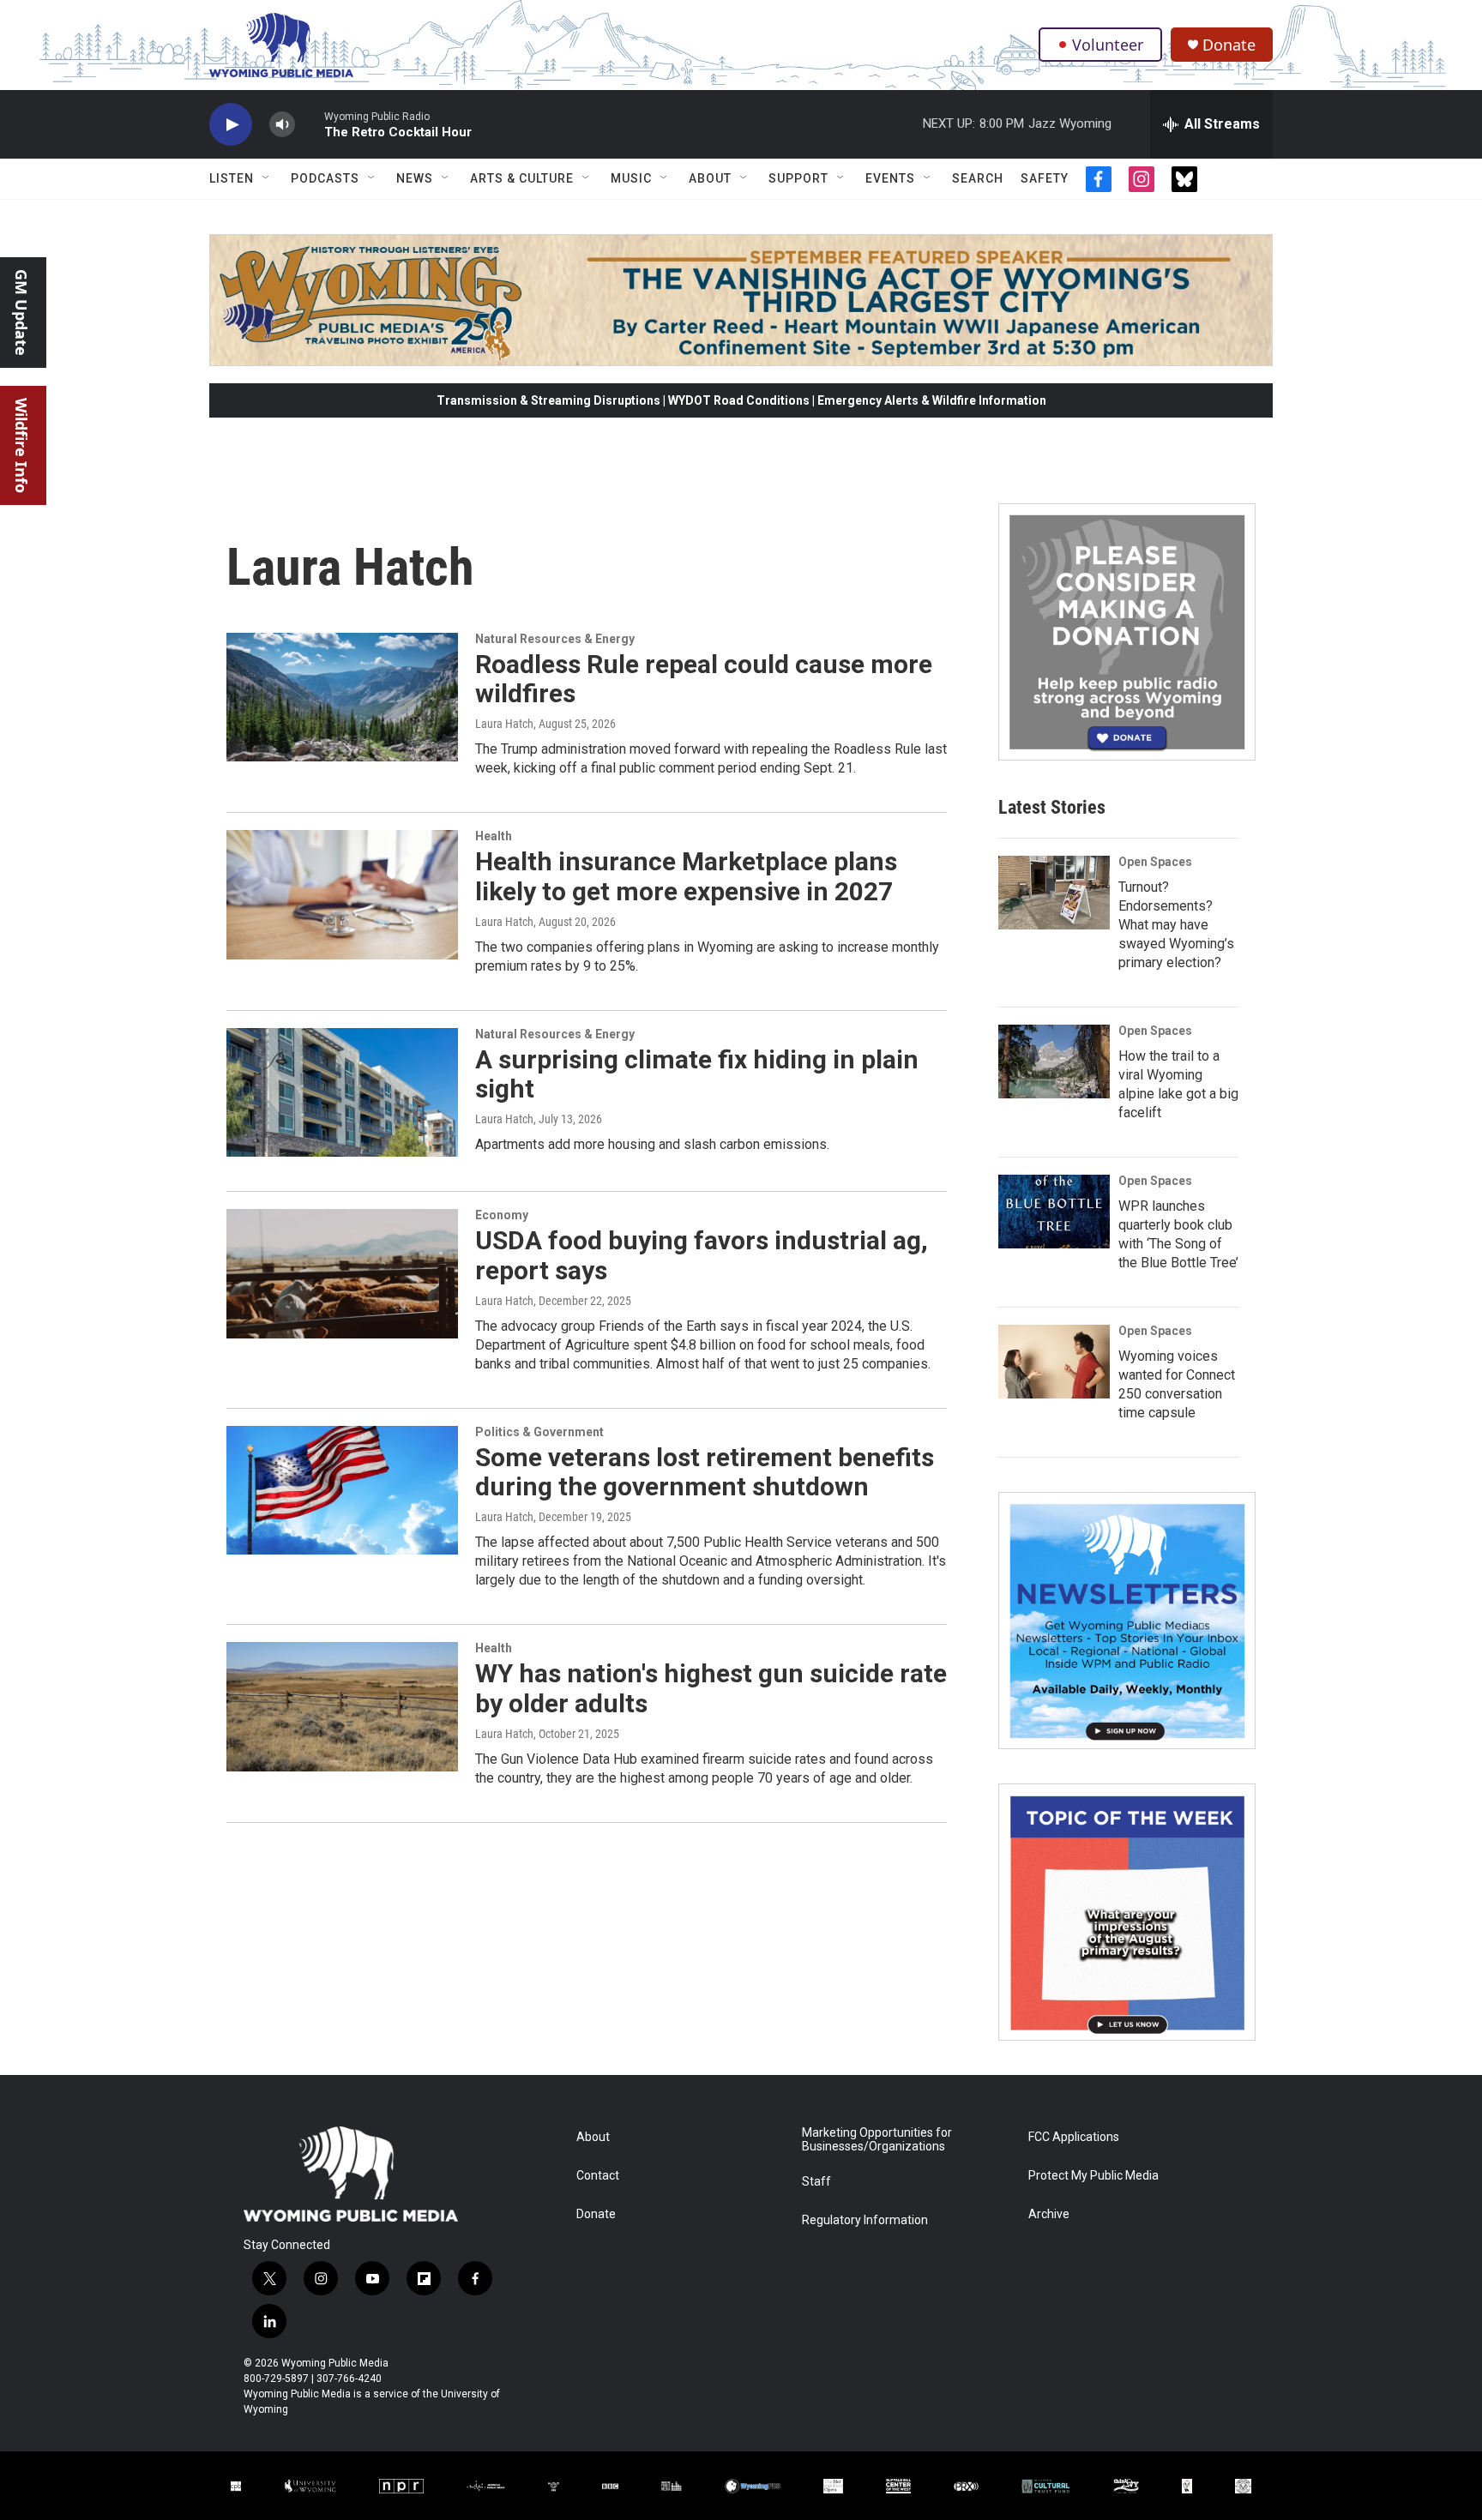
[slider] (310, 124)
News (415, 178)
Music (631, 178)
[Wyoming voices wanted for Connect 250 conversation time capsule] (1054, 1362)
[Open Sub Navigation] (267, 178)
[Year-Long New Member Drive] (1127, 632)
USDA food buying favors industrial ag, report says (702, 1255)
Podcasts (325, 178)
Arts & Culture (522, 178)
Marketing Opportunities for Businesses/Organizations (877, 2140)
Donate (1229, 45)
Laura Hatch (504, 724)
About (710, 178)
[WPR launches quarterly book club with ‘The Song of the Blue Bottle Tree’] (1054, 1212)
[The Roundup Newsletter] (1127, 1621)
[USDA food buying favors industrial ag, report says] (342, 1273)
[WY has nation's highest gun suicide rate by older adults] (342, 1706)
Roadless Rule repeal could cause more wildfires (704, 679)
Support (798, 178)
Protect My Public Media (1093, 2176)
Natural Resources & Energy (555, 639)
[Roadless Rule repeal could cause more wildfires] (342, 697)
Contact (598, 2176)
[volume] (282, 125)
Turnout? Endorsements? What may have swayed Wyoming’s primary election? (1176, 925)
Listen (232, 178)
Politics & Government (539, 1432)
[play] (231, 125)
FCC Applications (1074, 2137)
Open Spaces (1155, 862)
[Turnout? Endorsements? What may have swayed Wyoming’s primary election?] (1054, 893)
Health (494, 836)
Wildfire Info (21, 445)
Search (978, 178)
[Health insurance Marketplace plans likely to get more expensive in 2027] (342, 894)
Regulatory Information (865, 2220)
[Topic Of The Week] (1127, 1912)
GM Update (21, 313)
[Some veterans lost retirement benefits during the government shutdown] (342, 1490)
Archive (1049, 2214)
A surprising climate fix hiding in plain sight (697, 1074)
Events (890, 178)
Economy (502, 1215)
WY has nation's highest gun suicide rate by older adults (711, 1688)
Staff (816, 2182)
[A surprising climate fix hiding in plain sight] (342, 1092)
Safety (1045, 178)
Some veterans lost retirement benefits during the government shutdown (705, 1472)
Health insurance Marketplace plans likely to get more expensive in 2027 (686, 876)
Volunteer (1108, 45)
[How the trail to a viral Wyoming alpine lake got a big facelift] (1054, 1062)
